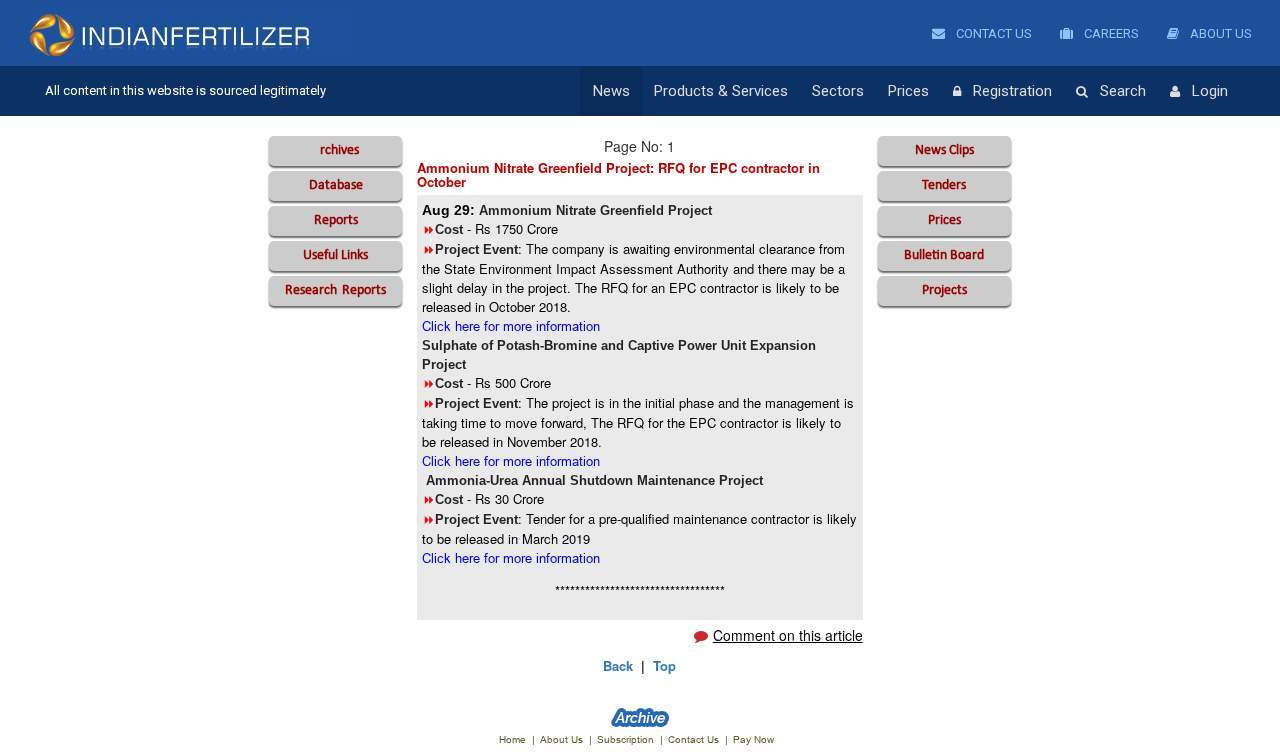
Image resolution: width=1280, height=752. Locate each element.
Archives (335, 150)
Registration (1012, 91)
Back (618, 665)
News (611, 91)
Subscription (625, 739)
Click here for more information (511, 326)
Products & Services (721, 91)
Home (512, 739)
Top (664, 665)
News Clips (944, 150)
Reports (336, 220)
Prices (908, 91)
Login (1210, 91)
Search (1123, 91)
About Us (1219, 33)
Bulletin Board (944, 255)
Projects (944, 290)
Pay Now (753, 739)
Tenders (944, 185)
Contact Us (992, 33)
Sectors (838, 91)
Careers (1110, 33)
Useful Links (335, 255)
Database (336, 185)
